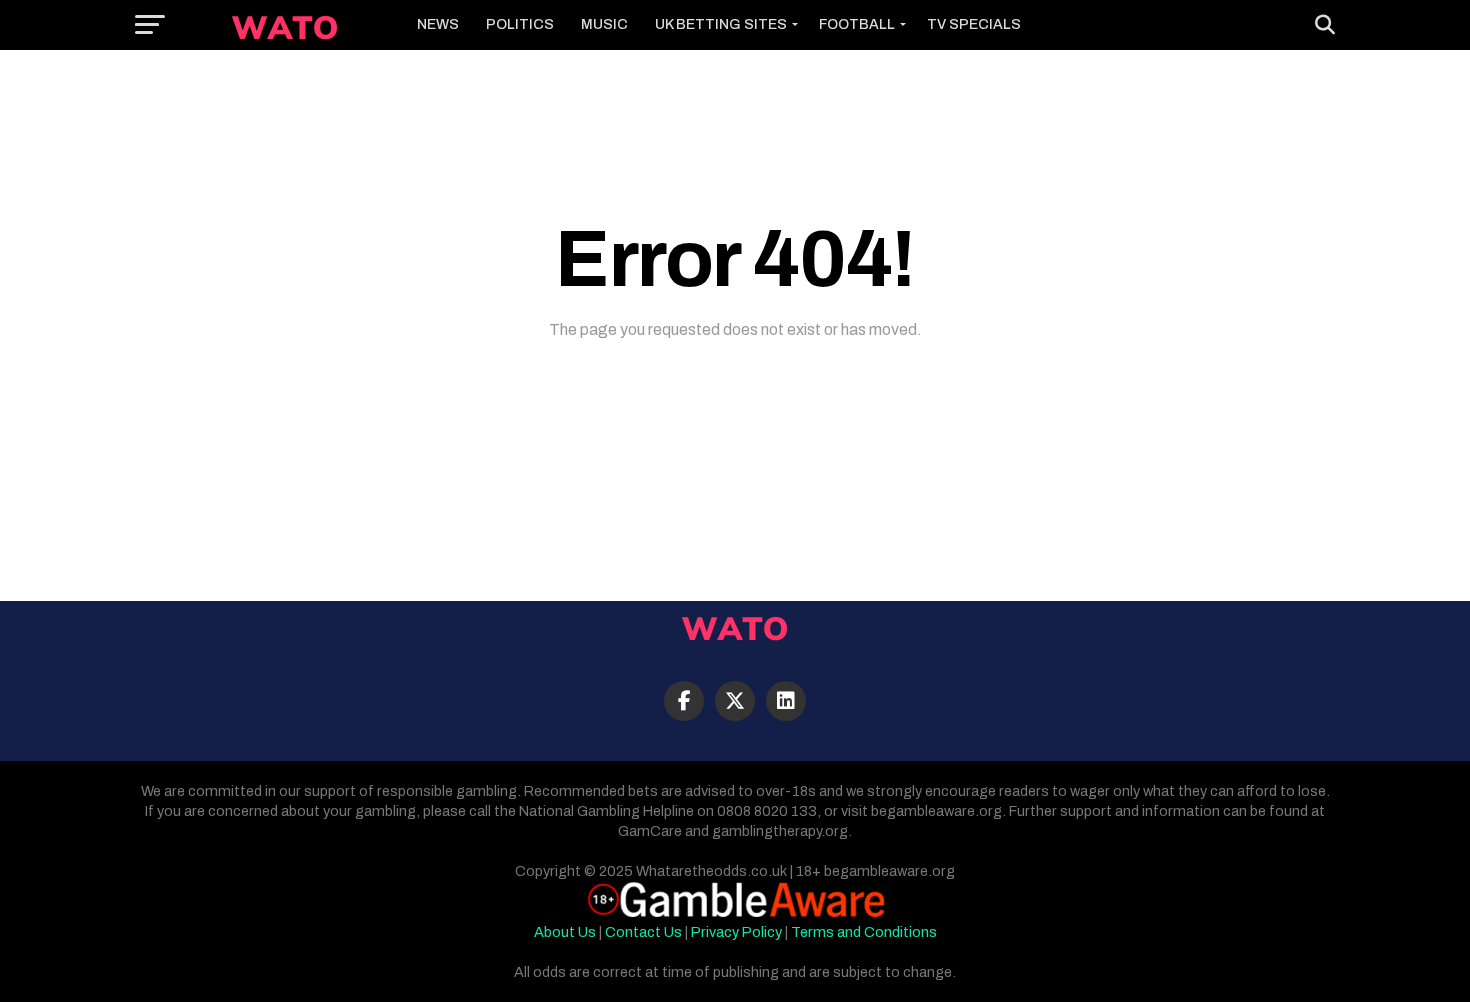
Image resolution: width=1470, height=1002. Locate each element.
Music (604, 24)
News (438, 24)
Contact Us (643, 932)
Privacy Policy (736, 932)
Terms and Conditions (864, 932)
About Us (565, 932)
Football (857, 24)
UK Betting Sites (721, 24)
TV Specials (974, 24)
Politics (520, 24)
